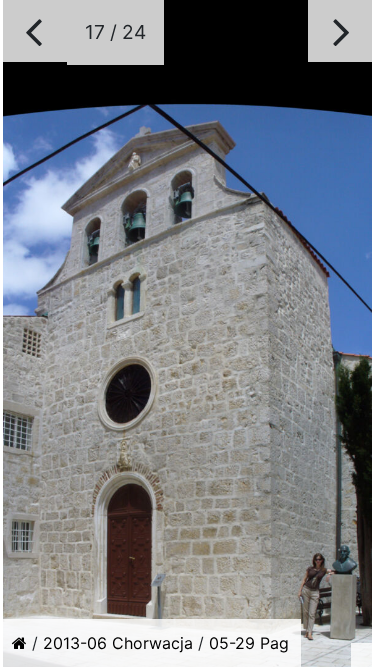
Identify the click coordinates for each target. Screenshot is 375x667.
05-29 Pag (249, 643)
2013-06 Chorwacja (118, 643)
